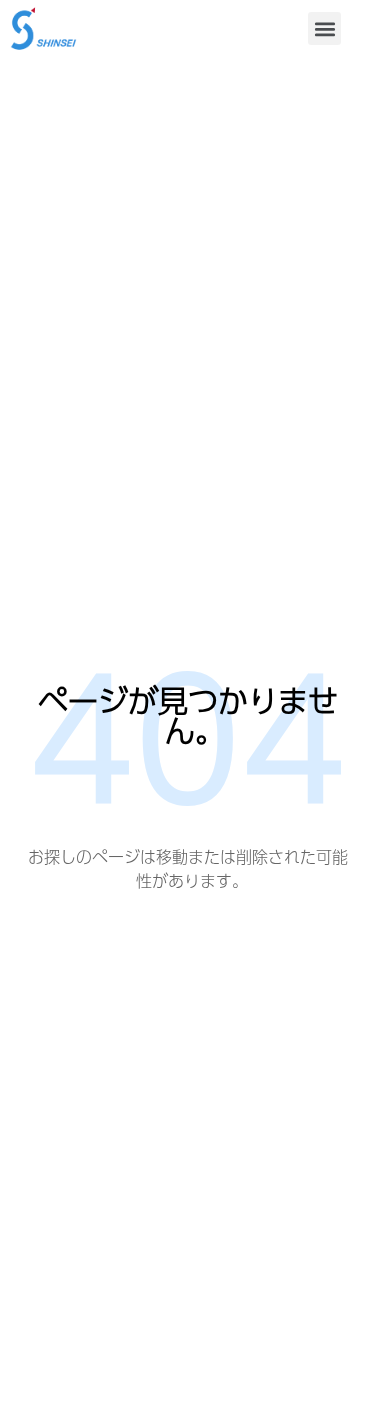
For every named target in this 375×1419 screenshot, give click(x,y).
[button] (324, 28)
